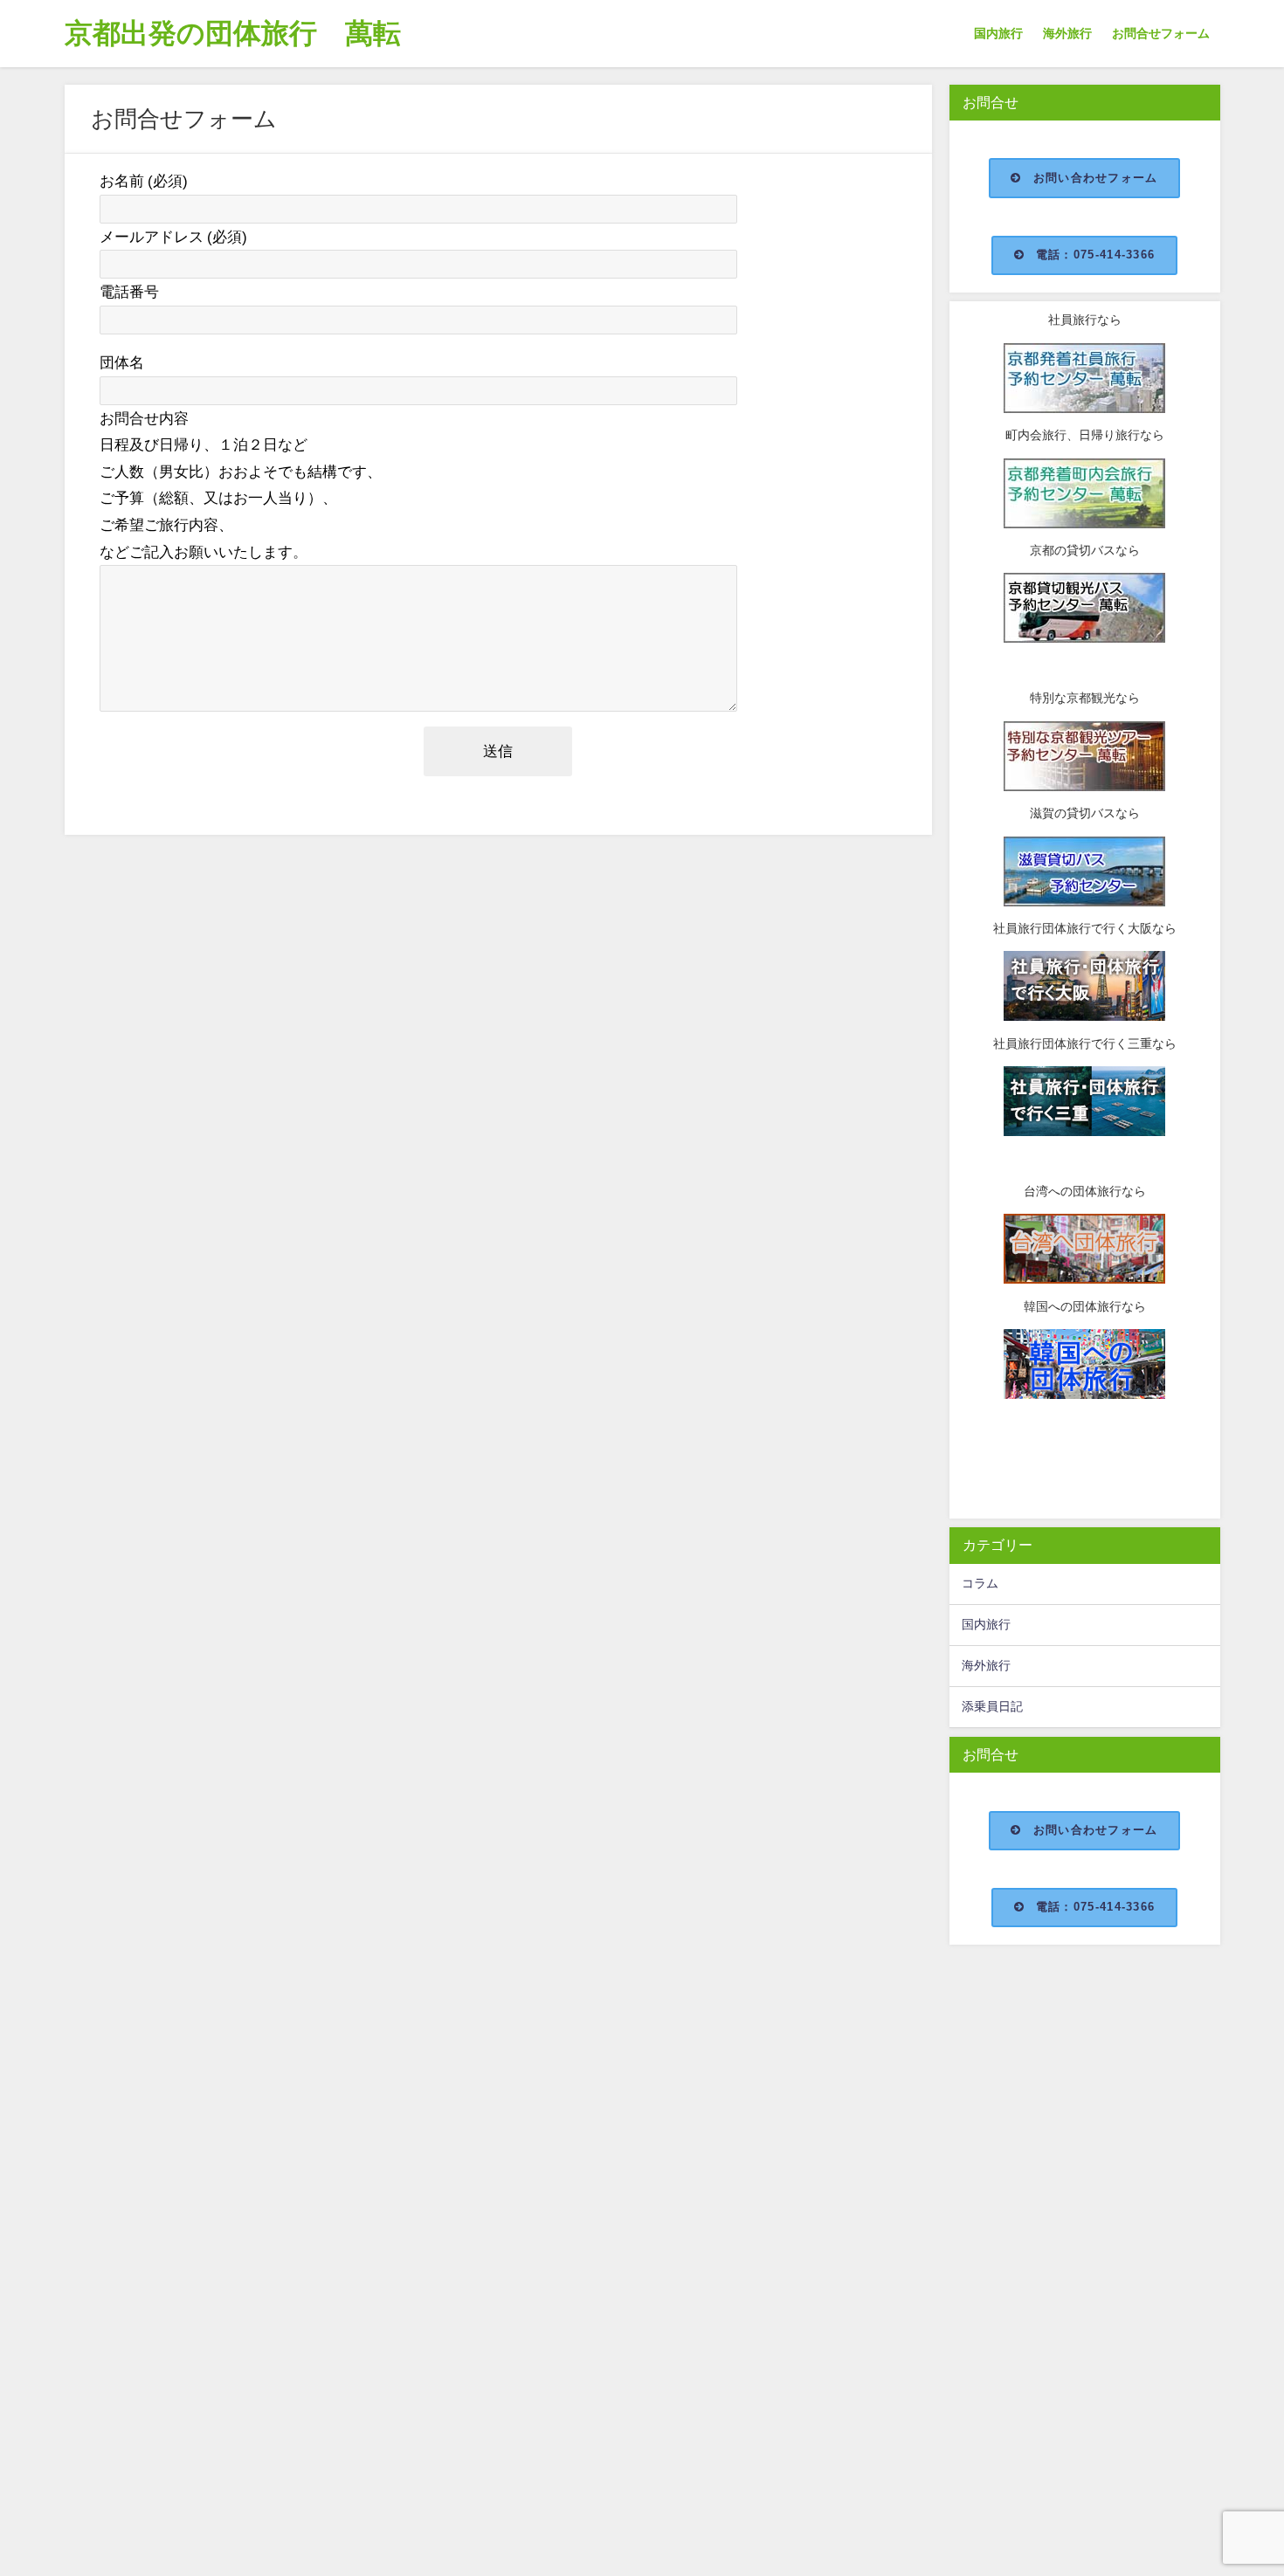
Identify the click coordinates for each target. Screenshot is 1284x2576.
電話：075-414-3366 (1095, 255)
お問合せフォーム (1161, 33)
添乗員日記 (992, 1706)
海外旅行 (1067, 33)
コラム (980, 1583)
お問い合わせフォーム (1096, 178)
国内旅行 (998, 33)
